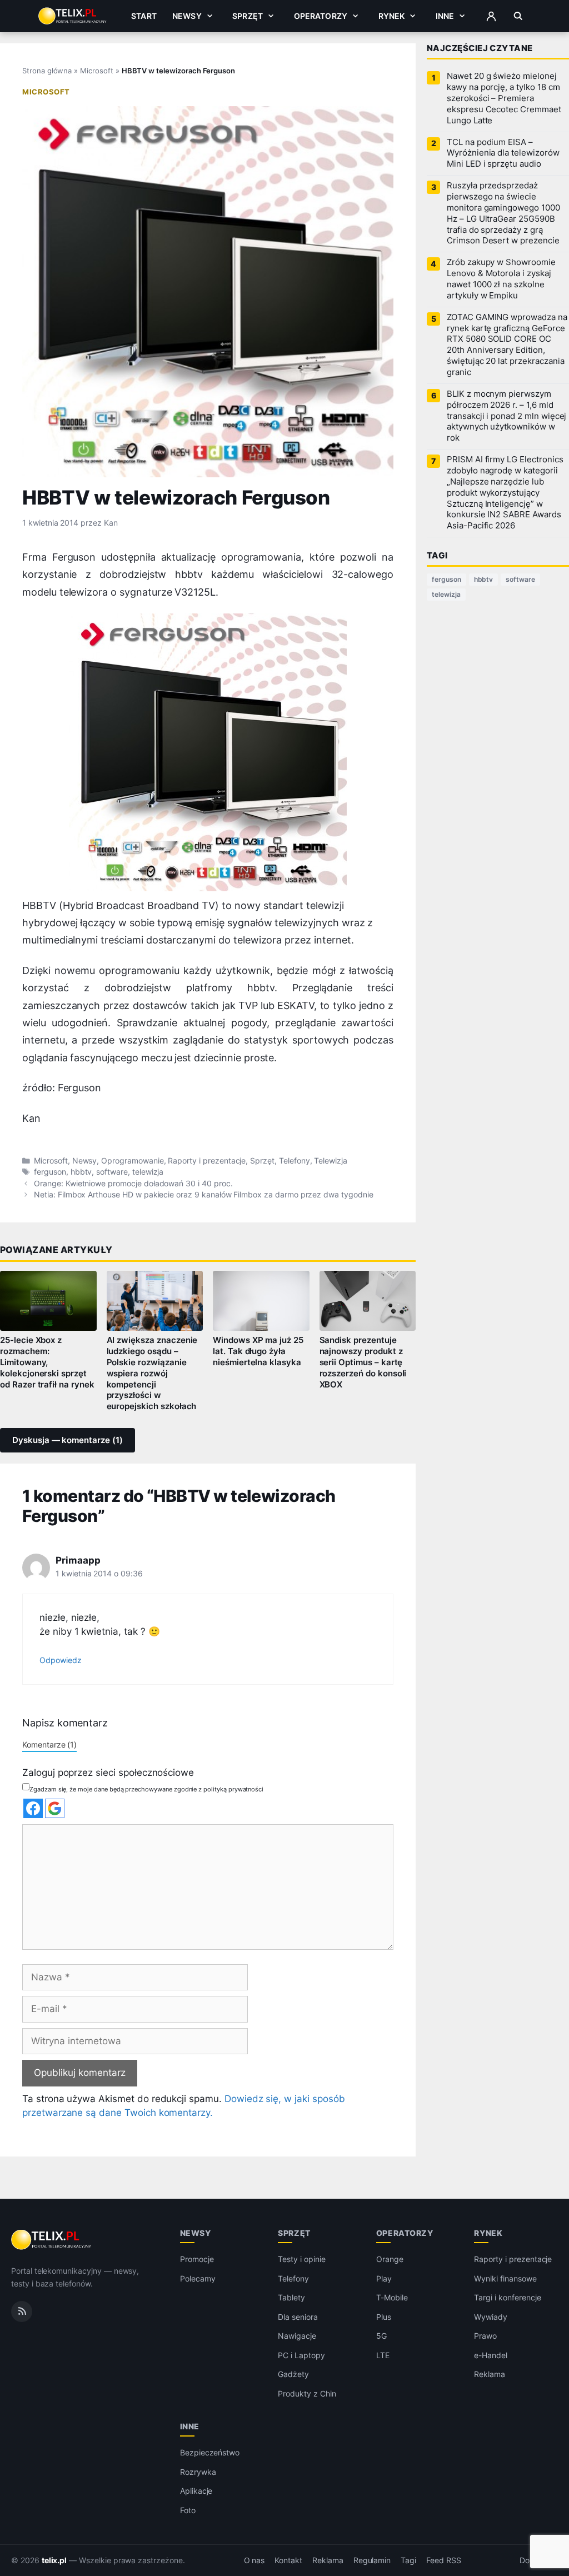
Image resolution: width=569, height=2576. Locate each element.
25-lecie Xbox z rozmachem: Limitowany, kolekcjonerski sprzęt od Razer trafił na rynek (47, 1362)
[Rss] (22, 2312)
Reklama (490, 2374)
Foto (188, 2510)
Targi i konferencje (507, 2297)
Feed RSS (444, 2560)
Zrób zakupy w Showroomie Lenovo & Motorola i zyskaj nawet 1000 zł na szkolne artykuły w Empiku (501, 279)
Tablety (291, 2297)
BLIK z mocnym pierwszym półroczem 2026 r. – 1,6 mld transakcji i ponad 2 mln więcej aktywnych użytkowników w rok (506, 416)
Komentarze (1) (49, 1744)
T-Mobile (392, 2297)
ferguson (50, 1172)
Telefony (295, 1161)
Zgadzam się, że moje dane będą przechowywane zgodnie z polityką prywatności (146, 1789)
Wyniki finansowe (505, 2278)
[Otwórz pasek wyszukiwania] (518, 16)
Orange (390, 2259)
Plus (384, 2317)
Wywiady (491, 2317)
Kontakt (288, 2560)
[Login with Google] (55, 1808)
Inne (445, 16)
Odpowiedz (61, 1660)
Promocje (197, 2259)
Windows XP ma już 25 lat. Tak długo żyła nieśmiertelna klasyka (258, 1351)
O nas (254, 2560)
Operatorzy (321, 16)
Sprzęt (248, 16)
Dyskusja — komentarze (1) (68, 1440)
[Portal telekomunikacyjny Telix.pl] (52, 2240)
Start (144, 16)
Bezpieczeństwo (210, 2452)
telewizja (148, 1172)
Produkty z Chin (307, 2393)
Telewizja (331, 1161)
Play (384, 2278)
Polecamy (198, 2278)
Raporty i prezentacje (207, 1161)
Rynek (392, 16)
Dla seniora (298, 2317)
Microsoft (97, 71)
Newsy (187, 16)
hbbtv (81, 1172)
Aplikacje (196, 2491)
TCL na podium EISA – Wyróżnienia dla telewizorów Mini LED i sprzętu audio (503, 153)
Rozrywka (198, 2472)
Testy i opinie (301, 2259)
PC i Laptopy (301, 2355)
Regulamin (372, 2560)
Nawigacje (297, 2336)
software (112, 1172)
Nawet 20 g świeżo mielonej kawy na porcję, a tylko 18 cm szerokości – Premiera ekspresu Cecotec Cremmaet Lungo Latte (504, 98)
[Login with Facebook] (33, 1808)
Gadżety (293, 2374)
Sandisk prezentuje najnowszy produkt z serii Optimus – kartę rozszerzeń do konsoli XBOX (363, 1362)
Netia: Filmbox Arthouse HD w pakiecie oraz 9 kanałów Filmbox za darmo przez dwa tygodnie (204, 1195)
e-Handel (491, 2355)
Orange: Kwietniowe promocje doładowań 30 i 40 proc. (133, 1184)
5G (381, 2336)
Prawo (485, 2336)
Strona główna (47, 71)
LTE (383, 2355)
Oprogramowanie (132, 1161)
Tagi (408, 2560)
